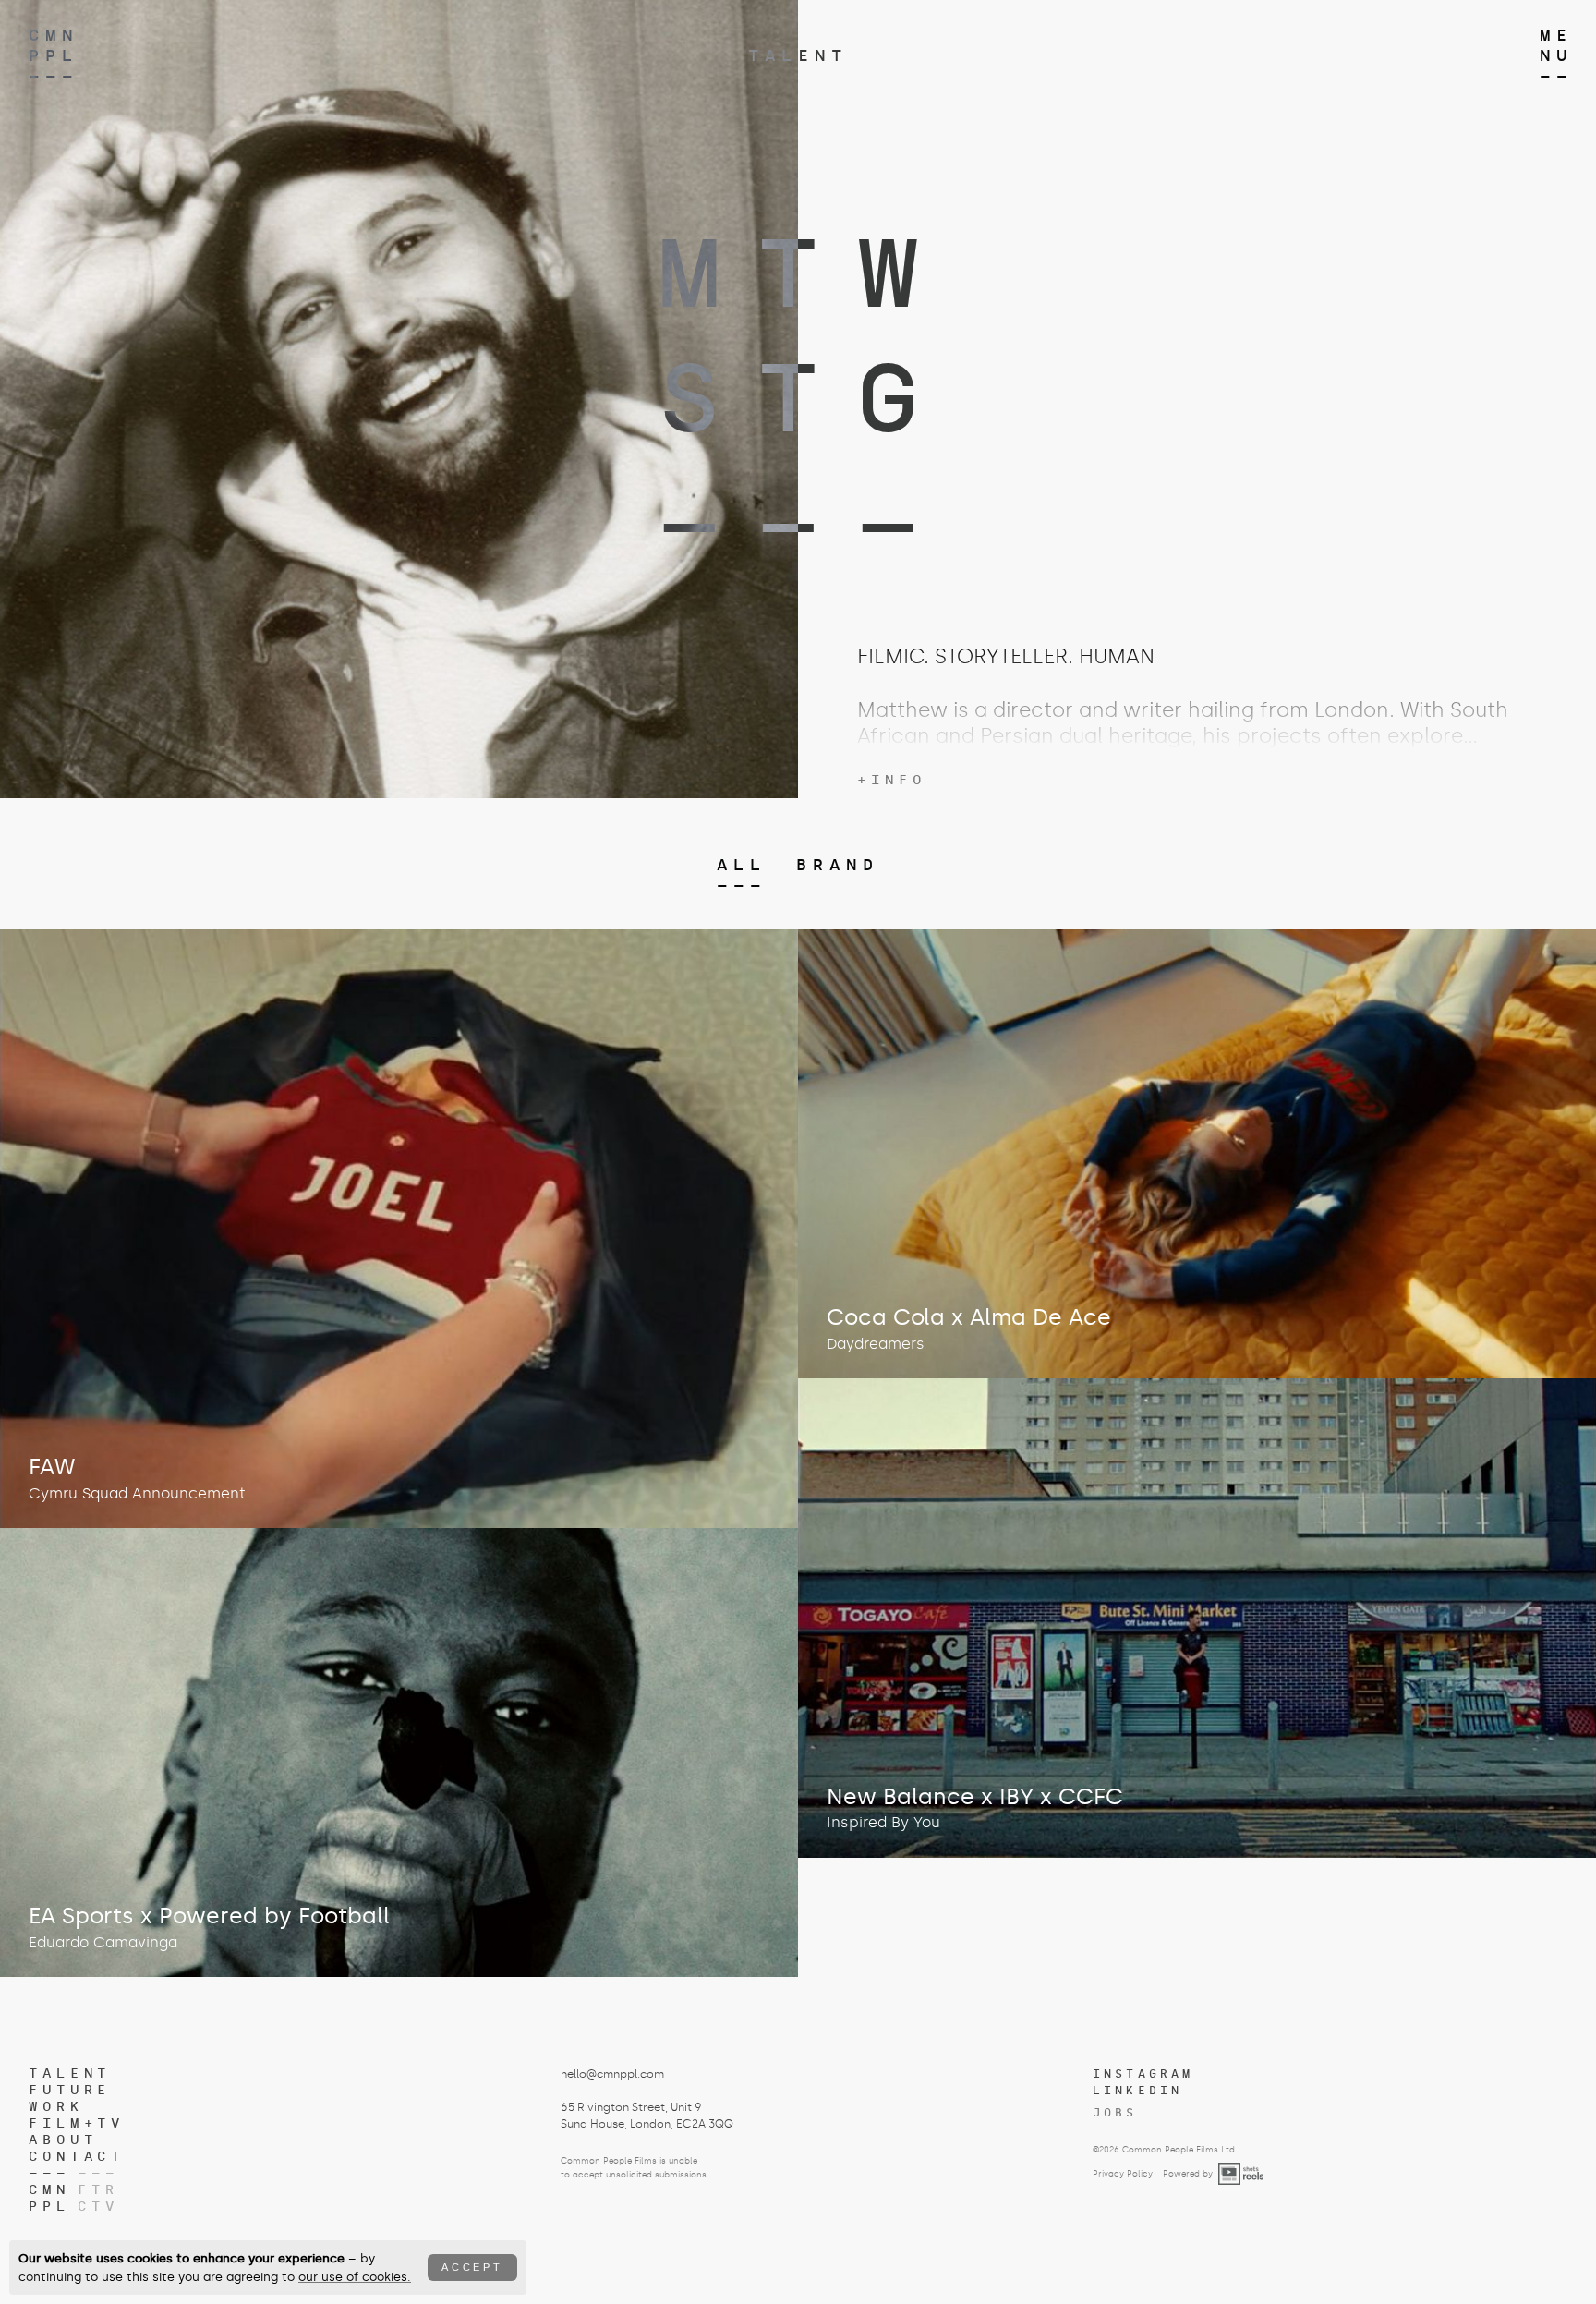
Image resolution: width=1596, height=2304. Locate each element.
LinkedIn (1138, 2091)
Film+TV (77, 2123)
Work (56, 2107)
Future (70, 2090)
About (63, 2140)
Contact (77, 2157)
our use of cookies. (355, 2277)
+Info (892, 780)
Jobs (1115, 2113)
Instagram (1143, 2074)
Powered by (1188, 2174)
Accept (472, 2267)
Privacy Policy (1123, 2174)
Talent (798, 55)
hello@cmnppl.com (612, 2074)
